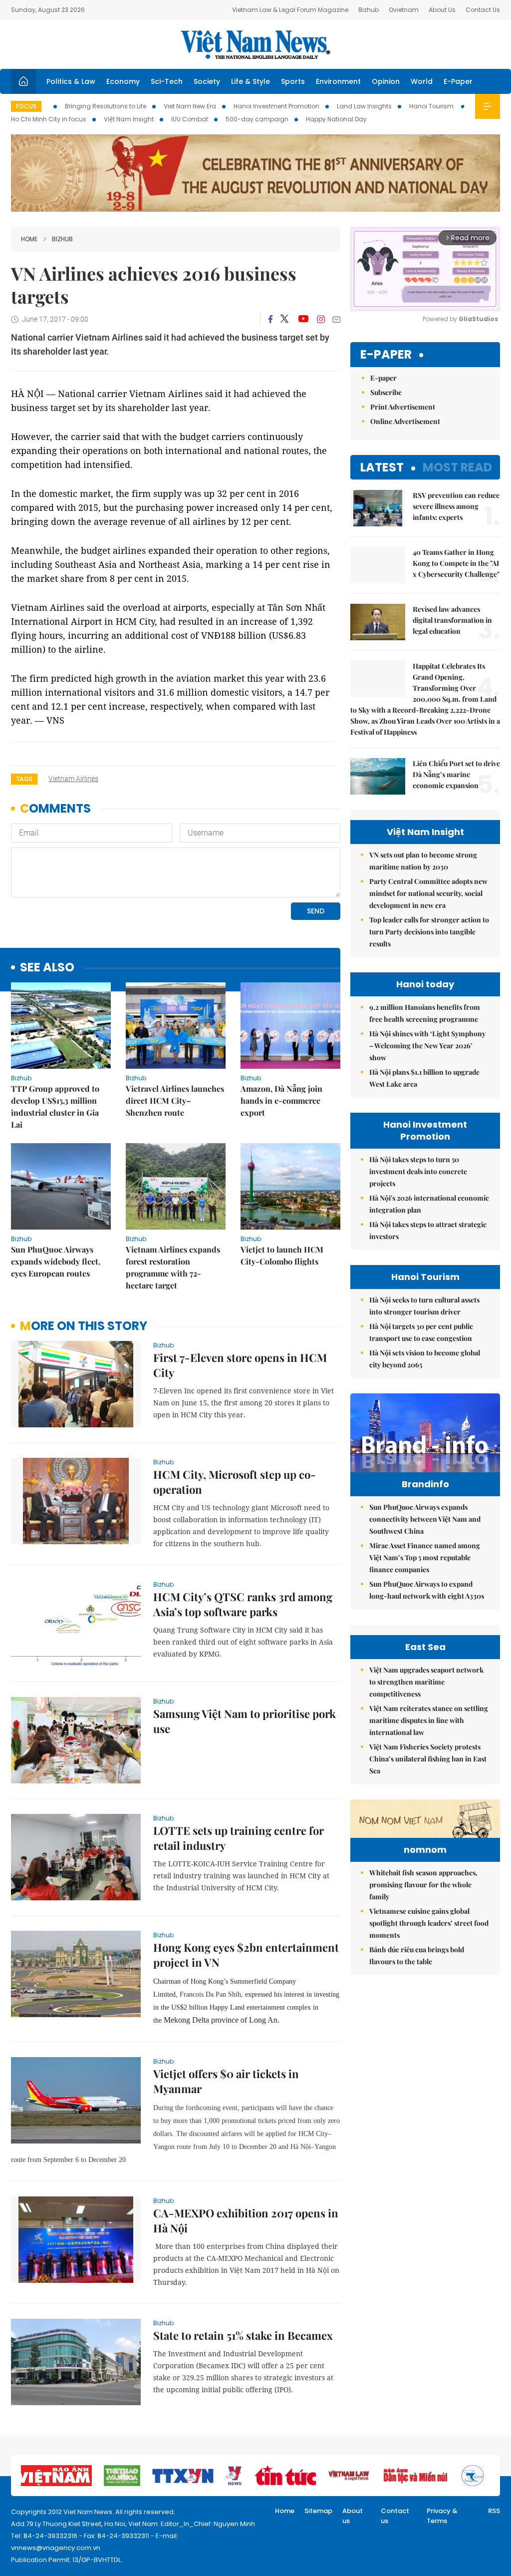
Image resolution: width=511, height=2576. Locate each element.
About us (353, 2516)
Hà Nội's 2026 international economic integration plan (429, 1204)
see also (47, 968)
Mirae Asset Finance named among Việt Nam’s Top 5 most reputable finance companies (425, 1557)
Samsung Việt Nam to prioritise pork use (245, 1721)
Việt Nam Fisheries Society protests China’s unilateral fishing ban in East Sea (428, 1759)
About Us (442, 10)
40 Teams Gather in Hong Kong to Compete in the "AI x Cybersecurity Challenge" (456, 563)
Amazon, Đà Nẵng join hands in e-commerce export (281, 1100)
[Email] (336, 319)
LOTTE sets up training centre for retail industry (239, 1838)
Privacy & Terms (442, 2516)
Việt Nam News (255, 44)
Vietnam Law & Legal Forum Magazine (290, 10)
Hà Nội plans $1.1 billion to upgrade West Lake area (424, 1078)
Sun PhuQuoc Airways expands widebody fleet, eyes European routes (56, 1261)
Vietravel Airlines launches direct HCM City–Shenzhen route (175, 1100)
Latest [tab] (382, 467)
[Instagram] (321, 319)
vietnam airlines (73, 779)
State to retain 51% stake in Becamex (243, 2335)
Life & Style (251, 81)
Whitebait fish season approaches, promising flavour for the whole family (423, 1885)
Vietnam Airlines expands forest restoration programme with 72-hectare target (173, 1267)
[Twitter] (285, 319)
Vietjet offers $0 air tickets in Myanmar (226, 2081)
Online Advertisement (405, 421)
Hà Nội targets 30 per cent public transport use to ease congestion (421, 1332)
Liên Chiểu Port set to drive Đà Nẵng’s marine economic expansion (456, 774)
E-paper (386, 355)
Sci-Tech (167, 81)
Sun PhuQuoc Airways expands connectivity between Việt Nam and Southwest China (425, 1519)
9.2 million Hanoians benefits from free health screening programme (425, 1013)
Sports (293, 81)
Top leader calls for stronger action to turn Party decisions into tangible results (429, 932)
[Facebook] (270, 319)
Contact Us (483, 10)
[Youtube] (303, 319)
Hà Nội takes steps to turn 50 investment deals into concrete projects (418, 1171)
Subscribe (386, 392)
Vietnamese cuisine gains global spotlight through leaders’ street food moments (429, 1923)
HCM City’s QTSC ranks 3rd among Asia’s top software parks (243, 1604)
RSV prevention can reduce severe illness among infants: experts (456, 506)
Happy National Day (336, 119)
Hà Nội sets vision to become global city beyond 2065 (425, 1359)
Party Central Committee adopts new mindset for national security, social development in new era (428, 893)
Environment (338, 81)
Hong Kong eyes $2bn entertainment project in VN (246, 1955)
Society (207, 81)
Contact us (395, 2516)
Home (29, 239)
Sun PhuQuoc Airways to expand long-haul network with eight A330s (427, 1590)
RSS (494, 2511)
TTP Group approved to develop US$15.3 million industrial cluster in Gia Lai (55, 1106)
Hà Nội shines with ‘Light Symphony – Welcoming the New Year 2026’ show (427, 1046)
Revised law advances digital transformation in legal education (452, 620)
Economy (123, 81)
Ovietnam (404, 10)
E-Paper (458, 81)
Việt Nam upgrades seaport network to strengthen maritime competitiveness (426, 1682)
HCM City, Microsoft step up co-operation (235, 1482)
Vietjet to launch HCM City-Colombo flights (282, 1255)
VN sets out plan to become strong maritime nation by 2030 (423, 861)
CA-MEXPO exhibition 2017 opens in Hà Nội (246, 2220)
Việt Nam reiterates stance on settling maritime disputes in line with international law (429, 1720)
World (422, 81)
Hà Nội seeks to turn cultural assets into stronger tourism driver (424, 1306)
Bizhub (369, 10)
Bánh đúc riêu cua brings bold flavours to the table (417, 1955)
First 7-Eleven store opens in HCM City (240, 1365)
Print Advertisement (403, 407)
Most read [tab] (457, 467)
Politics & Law (71, 81)
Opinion (386, 81)
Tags (24, 779)
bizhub (62, 239)
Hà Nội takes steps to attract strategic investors (428, 1230)
